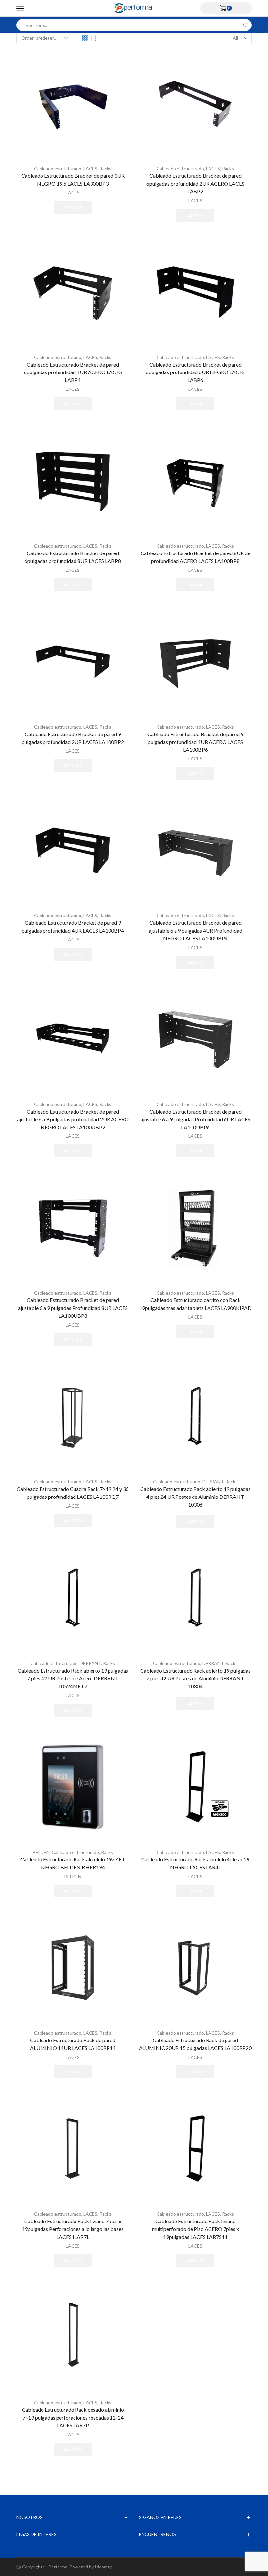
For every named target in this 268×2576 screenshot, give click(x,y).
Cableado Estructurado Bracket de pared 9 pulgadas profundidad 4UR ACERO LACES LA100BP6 (195, 742)
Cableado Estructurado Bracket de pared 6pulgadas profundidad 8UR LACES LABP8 (73, 557)
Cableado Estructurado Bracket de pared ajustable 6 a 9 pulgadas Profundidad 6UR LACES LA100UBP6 (195, 1119)
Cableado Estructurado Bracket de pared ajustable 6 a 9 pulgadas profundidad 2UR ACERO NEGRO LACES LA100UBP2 (73, 1119)
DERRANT (213, 1482)
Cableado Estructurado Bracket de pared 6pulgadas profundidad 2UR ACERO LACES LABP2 (195, 183)
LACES (90, 168)
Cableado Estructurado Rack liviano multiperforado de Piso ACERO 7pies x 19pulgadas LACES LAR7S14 (195, 2229)
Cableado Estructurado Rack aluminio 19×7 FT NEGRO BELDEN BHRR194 (73, 1863)
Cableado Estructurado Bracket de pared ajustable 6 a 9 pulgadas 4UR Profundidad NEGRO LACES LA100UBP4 (195, 930)
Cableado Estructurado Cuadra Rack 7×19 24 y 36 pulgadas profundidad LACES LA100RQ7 (73, 1493)
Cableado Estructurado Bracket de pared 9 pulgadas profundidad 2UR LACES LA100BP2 (73, 738)
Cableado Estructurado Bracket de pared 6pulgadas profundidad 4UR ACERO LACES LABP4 (73, 372)
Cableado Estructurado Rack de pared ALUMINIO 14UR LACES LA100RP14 (73, 2044)
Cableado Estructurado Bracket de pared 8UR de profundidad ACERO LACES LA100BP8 (195, 557)
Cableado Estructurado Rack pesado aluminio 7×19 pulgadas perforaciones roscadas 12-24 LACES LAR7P (73, 2417)
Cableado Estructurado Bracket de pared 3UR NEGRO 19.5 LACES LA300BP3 (73, 180)
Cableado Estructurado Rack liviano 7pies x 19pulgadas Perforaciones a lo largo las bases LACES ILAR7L (73, 2229)
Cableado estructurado (58, 168)
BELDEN (41, 1852)
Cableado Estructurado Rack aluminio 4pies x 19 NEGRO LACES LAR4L (195, 1863)
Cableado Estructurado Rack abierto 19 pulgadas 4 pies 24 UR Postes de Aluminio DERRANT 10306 (195, 1497)
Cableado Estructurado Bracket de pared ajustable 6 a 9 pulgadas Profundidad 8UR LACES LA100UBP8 (73, 1308)
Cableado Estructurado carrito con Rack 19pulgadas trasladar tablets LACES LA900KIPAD (195, 1304)
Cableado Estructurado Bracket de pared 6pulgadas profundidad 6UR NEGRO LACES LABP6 (195, 372)
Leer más (73, 207)
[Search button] (246, 25)
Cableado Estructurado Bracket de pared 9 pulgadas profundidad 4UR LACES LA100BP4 (73, 926)
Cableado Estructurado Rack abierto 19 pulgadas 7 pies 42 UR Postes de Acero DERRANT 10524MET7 (73, 1678)
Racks (105, 168)
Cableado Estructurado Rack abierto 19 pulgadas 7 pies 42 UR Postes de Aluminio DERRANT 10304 (195, 1678)
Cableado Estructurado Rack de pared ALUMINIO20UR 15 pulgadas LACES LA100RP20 (195, 2044)
